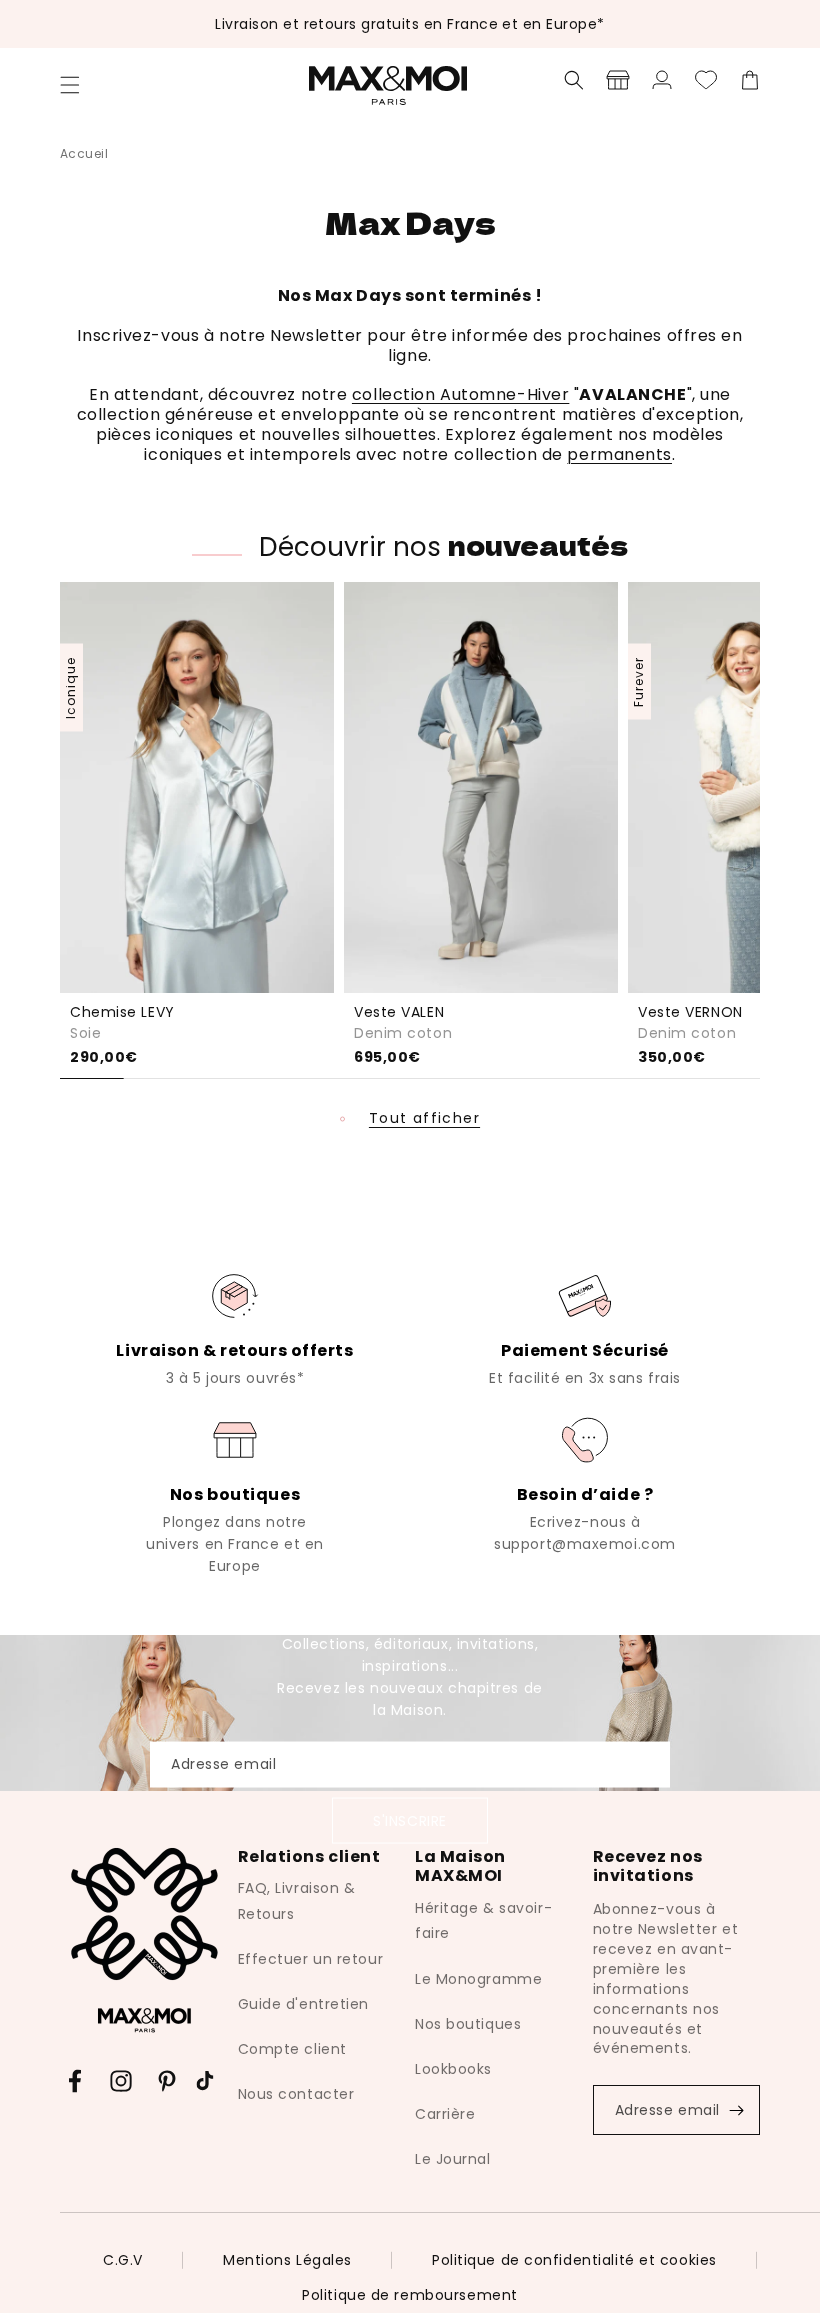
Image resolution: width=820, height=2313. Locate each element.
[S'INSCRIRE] (736, 2110)
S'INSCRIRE (410, 1820)
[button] (70, 85)
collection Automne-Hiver (460, 394)
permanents (619, 454)
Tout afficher (424, 1118)
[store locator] (618, 80)
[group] (235, 1328)
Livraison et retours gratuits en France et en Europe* (409, 24)
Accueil (84, 153)
